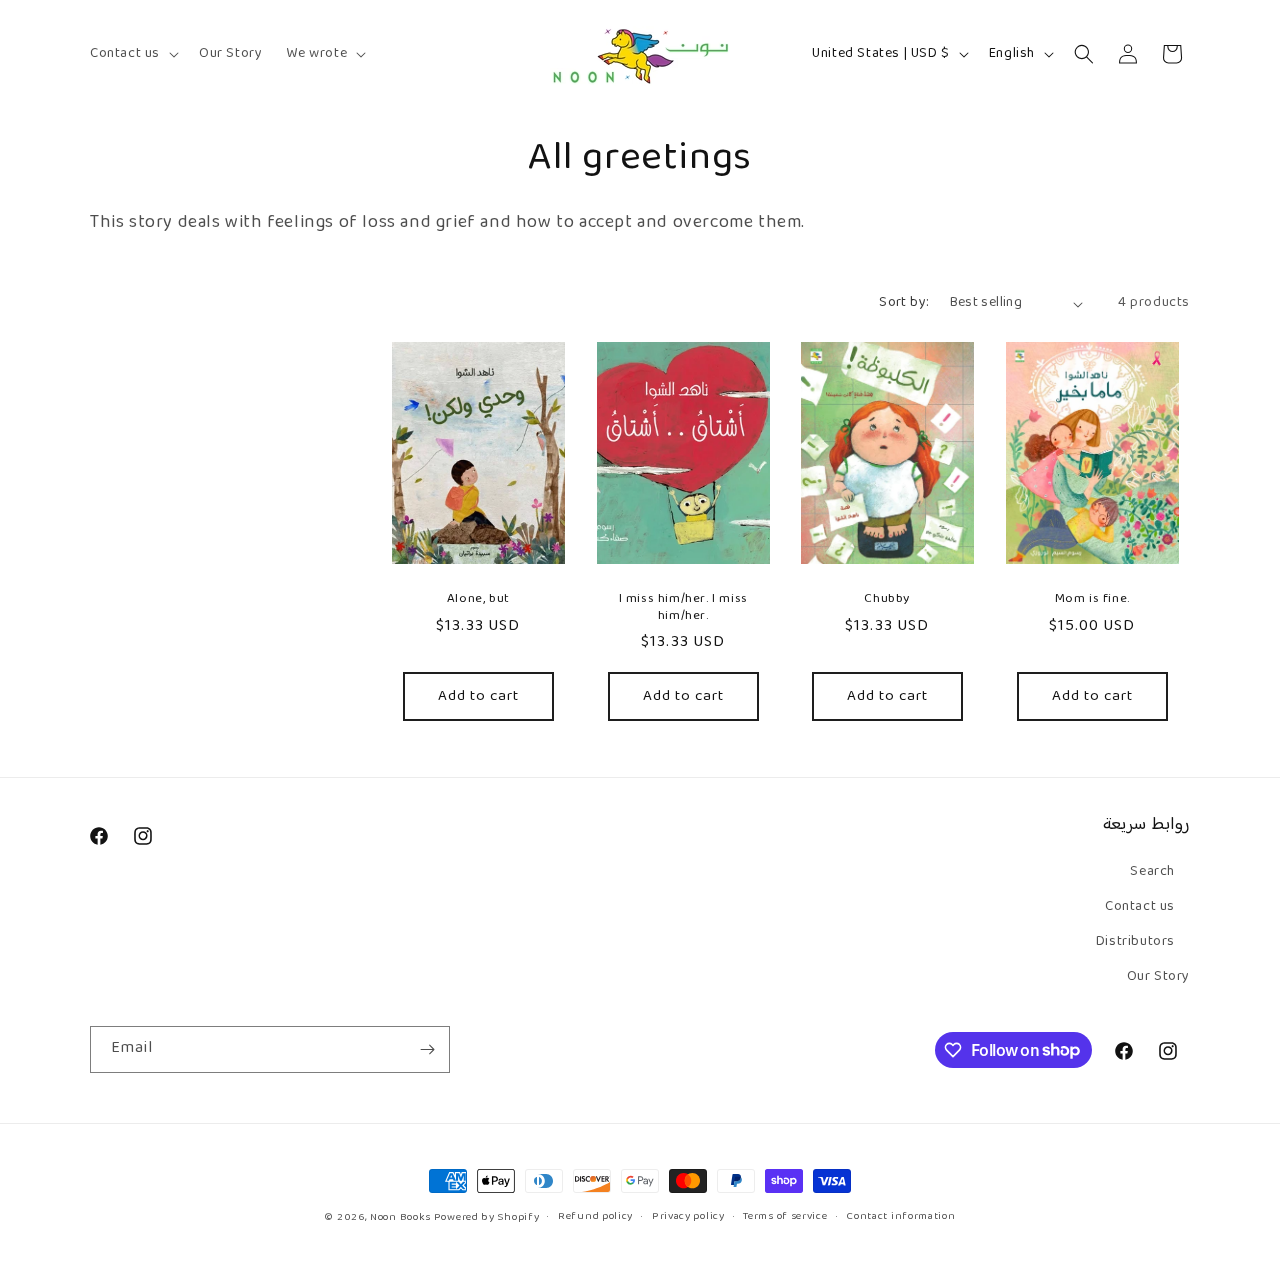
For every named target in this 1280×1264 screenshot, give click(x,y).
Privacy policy (688, 1217)
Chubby (887, 599)
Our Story (1158, 977)
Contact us (1140, 907)
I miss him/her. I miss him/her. (682, 608)
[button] (132, 54)
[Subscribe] (427, 1049)
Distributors (1135, 942)
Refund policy (595, 1217)
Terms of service (785, 1217)
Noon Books (400, 1217)
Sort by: (904, 303)
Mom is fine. (1091, 599)
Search (1152, 872)
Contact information (900, 1217)
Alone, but (478, 599)
